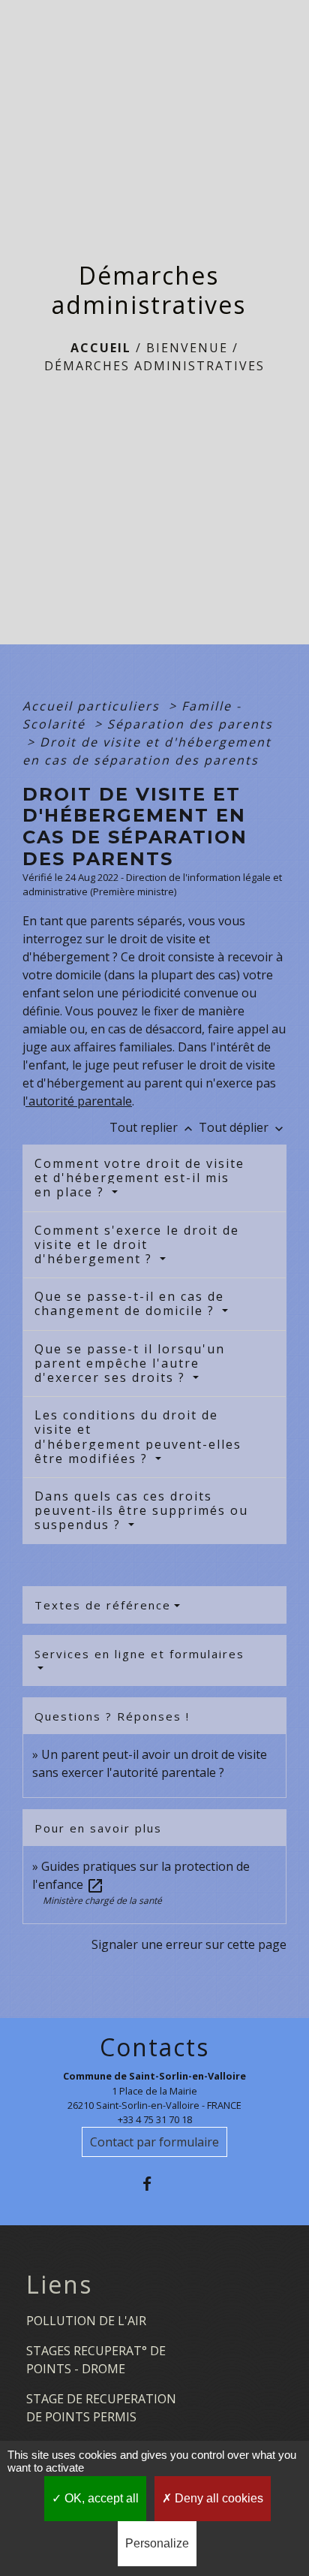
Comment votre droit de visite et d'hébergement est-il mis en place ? (139, 1178)
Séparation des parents (190, 724)
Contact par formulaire (154, 2142)
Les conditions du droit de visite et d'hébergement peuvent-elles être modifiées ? (138, 1437)
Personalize (157, 2543)
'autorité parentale (79, 1101)
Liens (59, 2285)
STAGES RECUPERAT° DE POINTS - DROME (96, 2360)
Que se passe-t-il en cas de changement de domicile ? (129, 1303)
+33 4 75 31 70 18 (155, 2119)
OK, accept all (100, 2498)
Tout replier (153, 1127)
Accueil (101, 348)
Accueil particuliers (93, 706)
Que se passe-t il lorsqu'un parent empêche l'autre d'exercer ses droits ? (130, 1363)
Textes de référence (103, 1605)
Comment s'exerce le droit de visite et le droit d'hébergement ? (137, 1244)
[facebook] (154, 2184)
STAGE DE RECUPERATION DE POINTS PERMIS (101, 2408)
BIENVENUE (187, 348)
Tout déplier (243, 1127)
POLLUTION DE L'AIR (86, 2321)
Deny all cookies (217, 2498)
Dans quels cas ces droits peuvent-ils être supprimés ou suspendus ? (141, 1510)
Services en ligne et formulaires (139, 1654)
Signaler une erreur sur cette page (189, 1944)
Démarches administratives (154, 366)
